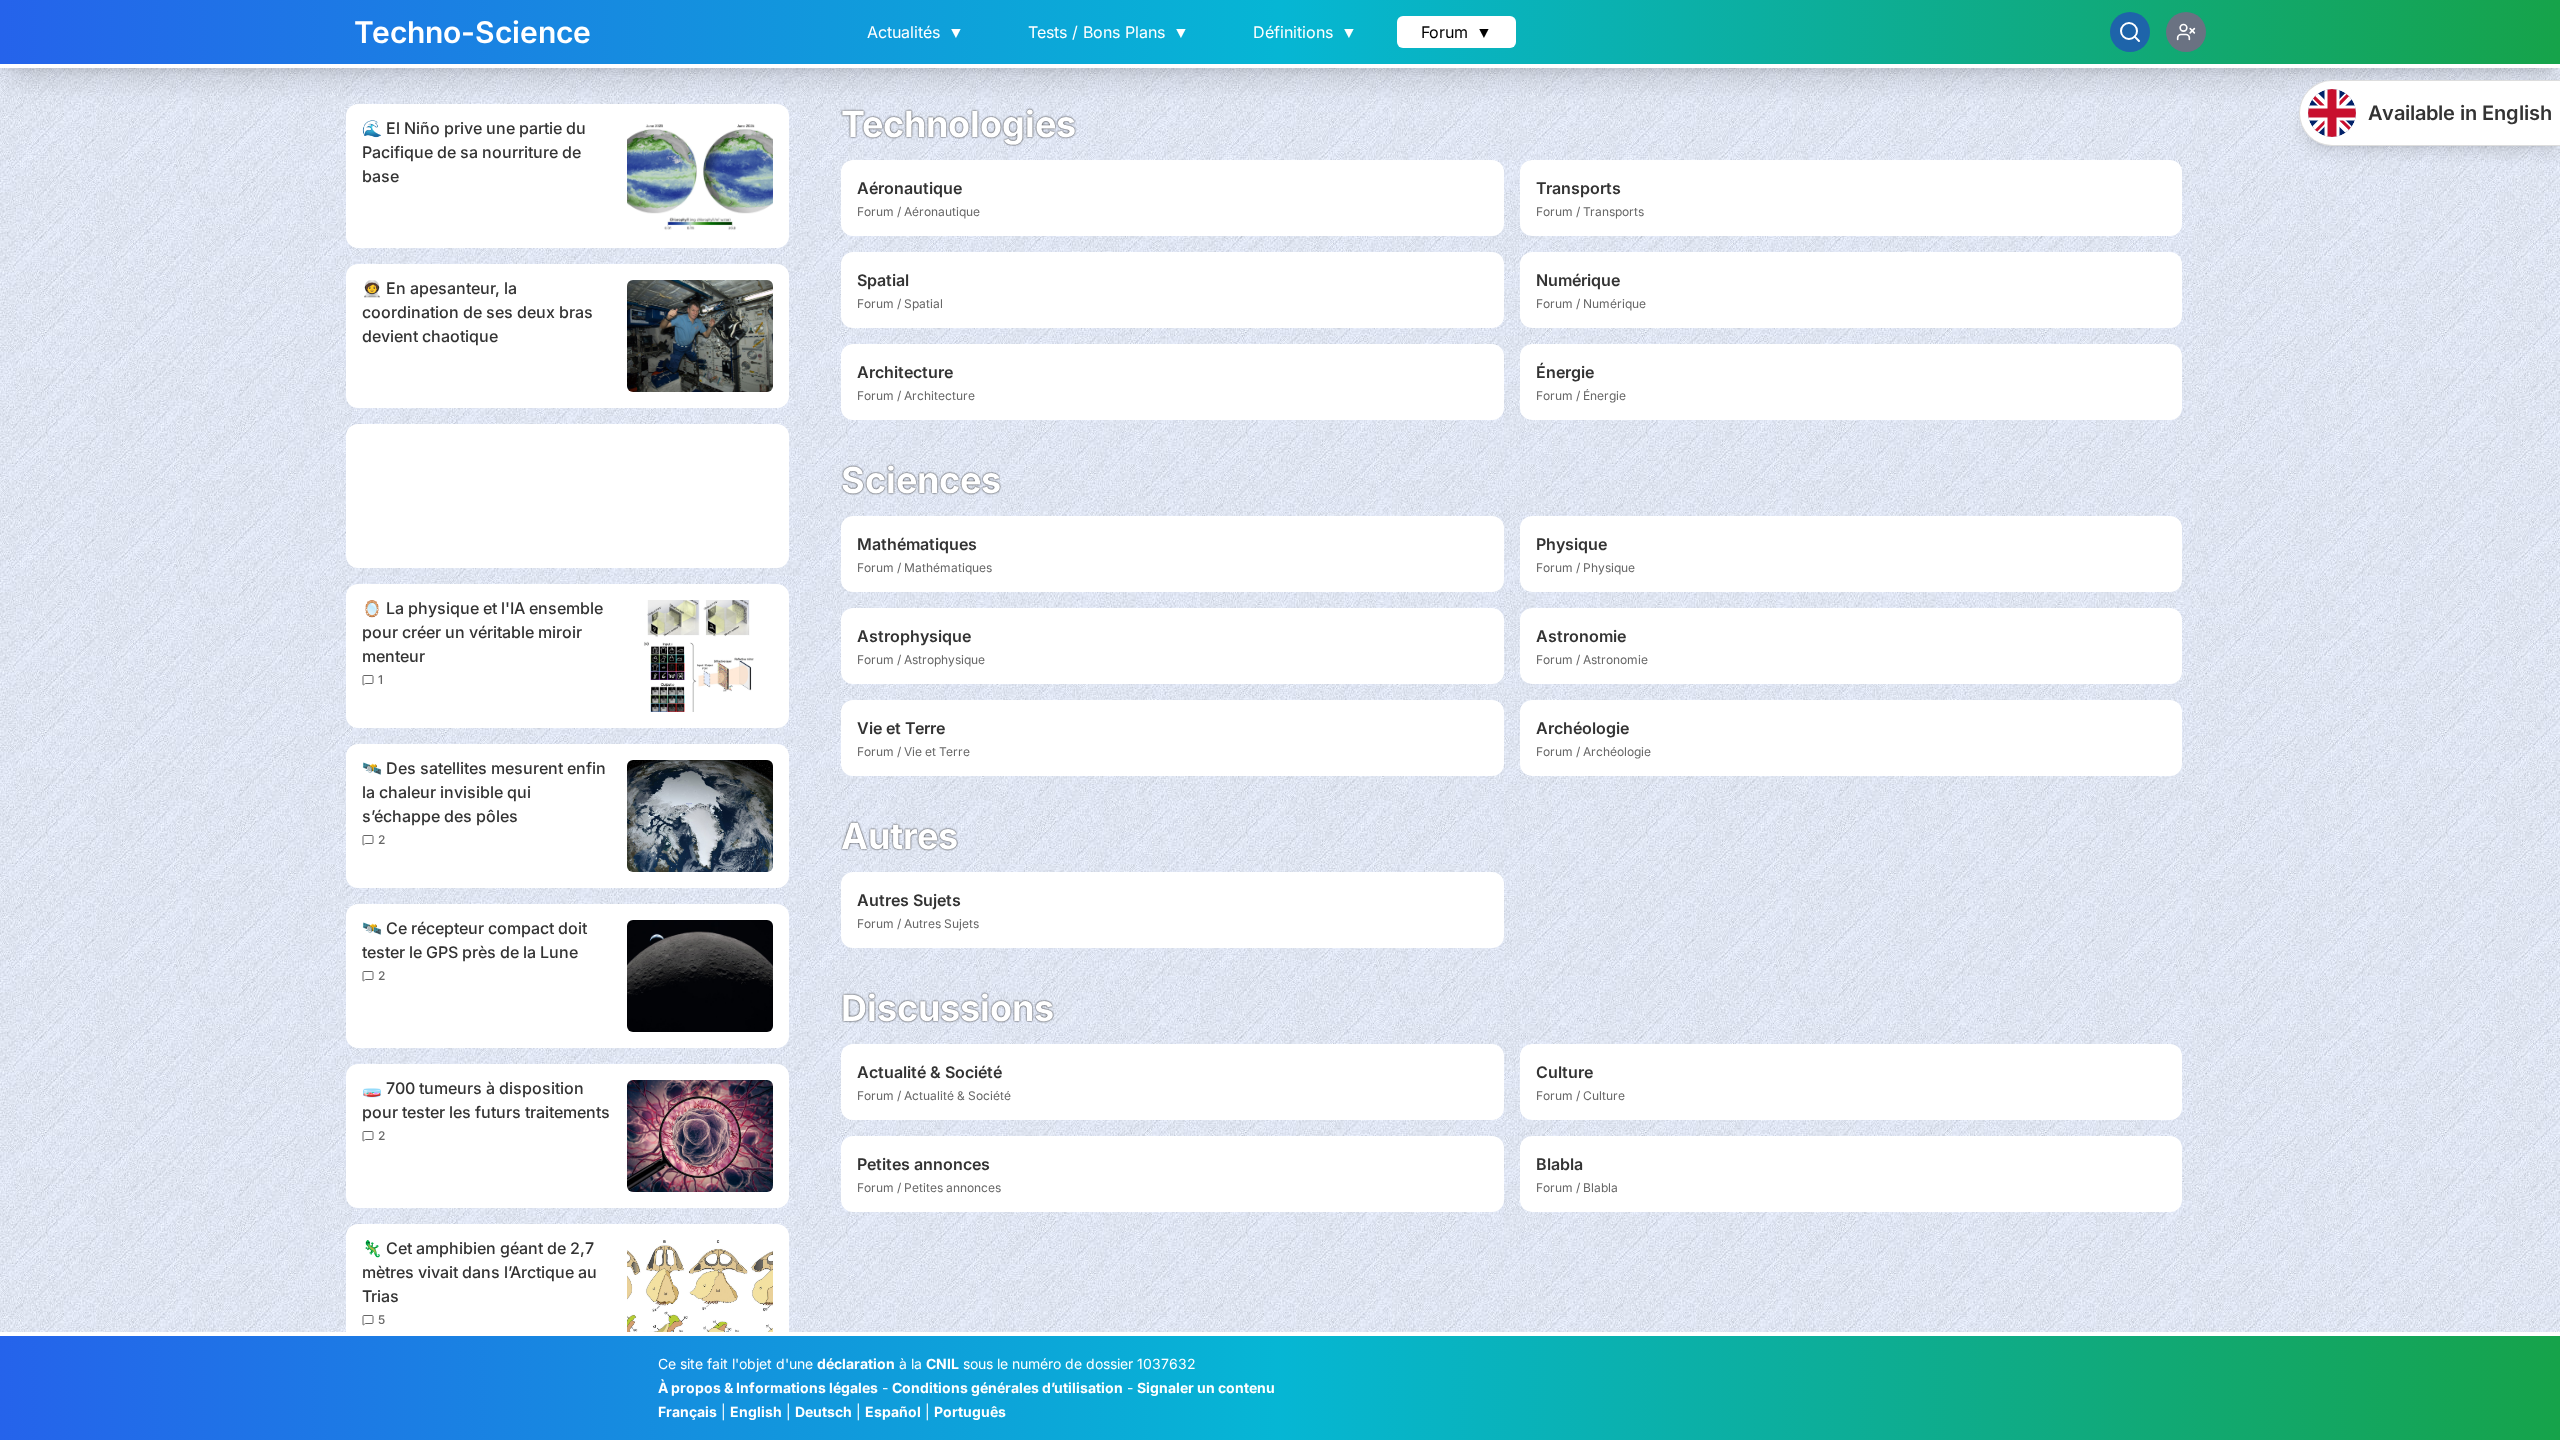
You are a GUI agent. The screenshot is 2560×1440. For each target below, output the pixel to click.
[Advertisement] (567, 496)
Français (687, 1411)
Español (893, 1411)
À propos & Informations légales (768, 1387)
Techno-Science (472, 32)
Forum (1456, 32)
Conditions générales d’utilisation (1007, 1387)
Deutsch (823, 1411)
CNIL (942, 1363)
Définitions (1305, 32)
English (756, 1411)
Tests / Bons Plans (1108, 32)
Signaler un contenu (1206, 1387)
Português (970, 1411)
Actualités (915, 32)
